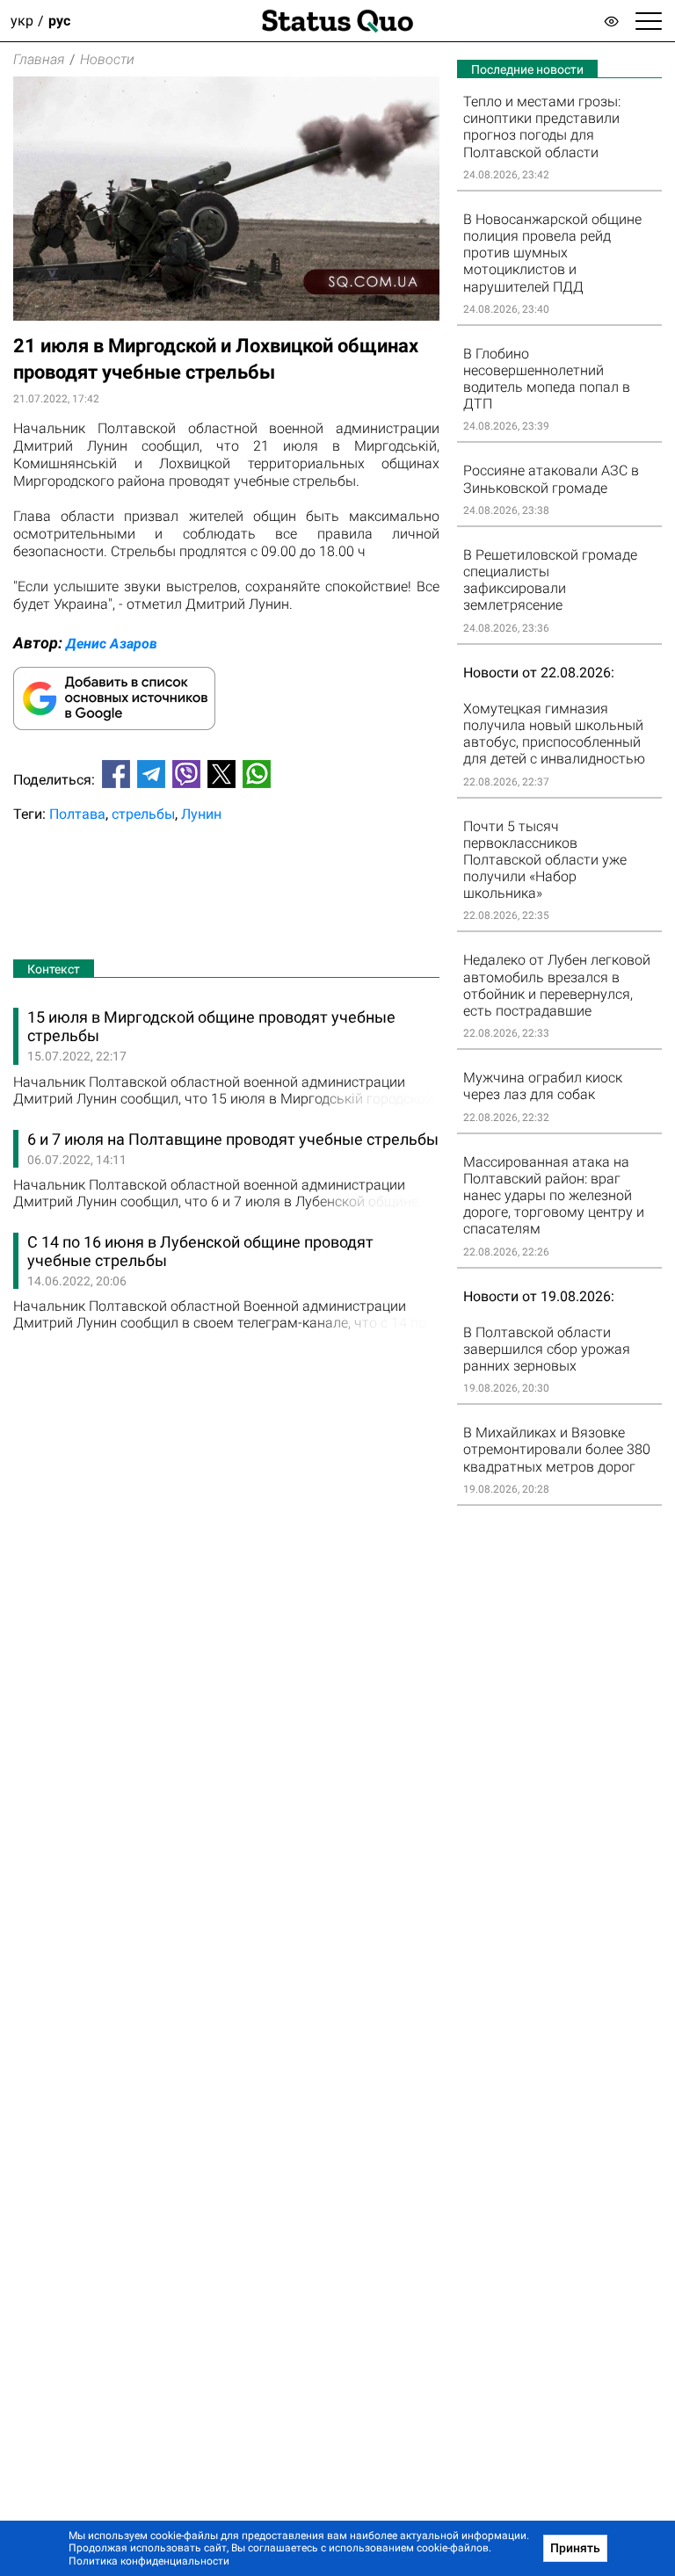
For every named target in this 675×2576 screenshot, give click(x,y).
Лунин (201, 814)
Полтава (77, 814)
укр (22, 21)
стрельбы (143, 814)
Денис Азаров (112, 644)
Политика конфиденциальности (149, 2561)
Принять (575, 2548)
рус (59, 21)
